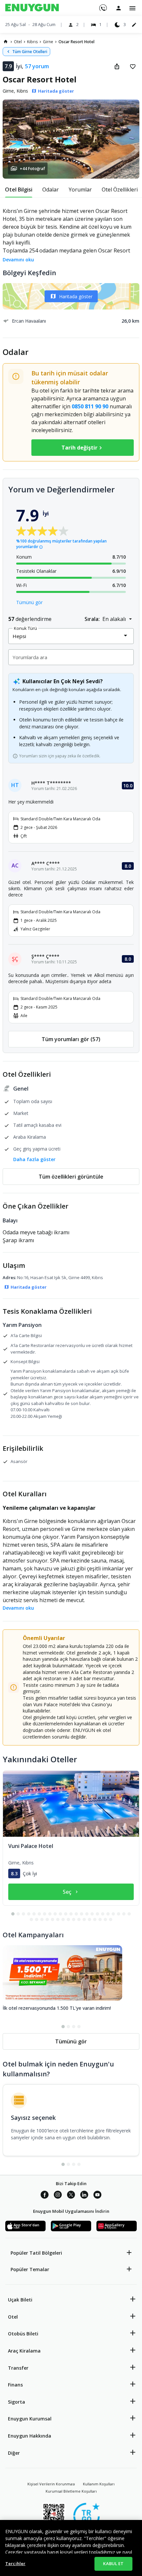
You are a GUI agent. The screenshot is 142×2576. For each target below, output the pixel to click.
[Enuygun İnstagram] (58, 2196)
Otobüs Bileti (23, 2334)
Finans (15, 2385)
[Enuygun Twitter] (71, 2196)
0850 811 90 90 (90, 406)
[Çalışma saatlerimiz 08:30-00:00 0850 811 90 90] (103, 6)
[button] (71, 139)
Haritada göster (76, 296)
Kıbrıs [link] (32, 42)
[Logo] (32, 8)
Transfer (18, 2368)
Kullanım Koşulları (99, 2484)
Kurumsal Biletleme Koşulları (71, 2491)
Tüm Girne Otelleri (30, 52)
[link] (6, 42)
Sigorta (17, 2402)
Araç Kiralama (24, 2351)
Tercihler (15, 2563)
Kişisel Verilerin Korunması (51, 2484)
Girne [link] (48, 42)
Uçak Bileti (20, 2300)
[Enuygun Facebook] (45, 2196)
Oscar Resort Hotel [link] (76, 42)
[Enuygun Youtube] (97, 2196)
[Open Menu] (132, 8)
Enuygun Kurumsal (30, 2419)
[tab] (19, 190)
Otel (13, 2317)
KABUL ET (113, 2563)
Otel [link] (18, 42)
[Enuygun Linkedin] (84, 2196)
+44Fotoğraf (32, 169)
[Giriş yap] (119, 8)
